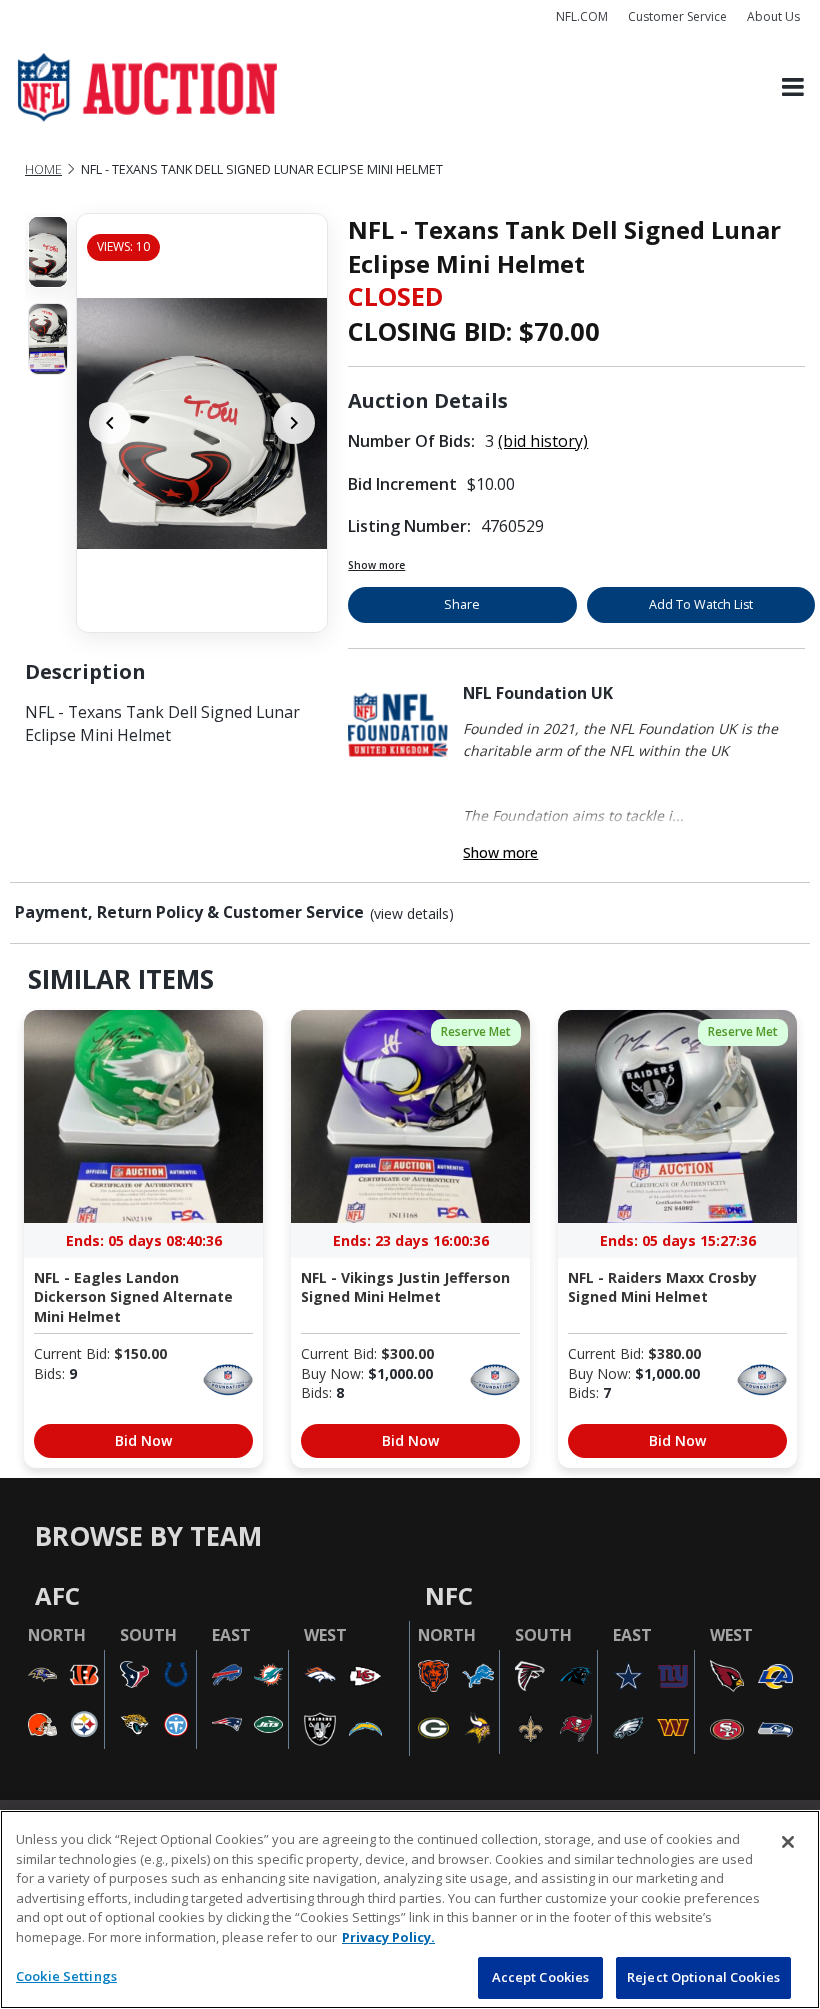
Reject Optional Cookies (703, 1977)
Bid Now (143, 1440)
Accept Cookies (541, 1977)
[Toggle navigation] (793, 87)
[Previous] (110, 423)
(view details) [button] (412, 914)
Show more (376, 565)
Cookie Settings (66, 1976)
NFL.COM (582, 16)
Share (462, 604)
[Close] (788, 1842)
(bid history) (543, 441)
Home (43, 169)
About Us (773, 16)
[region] (410, 1909)
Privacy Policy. (388, 1937)
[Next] (294, 423)
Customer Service (677, 16)
